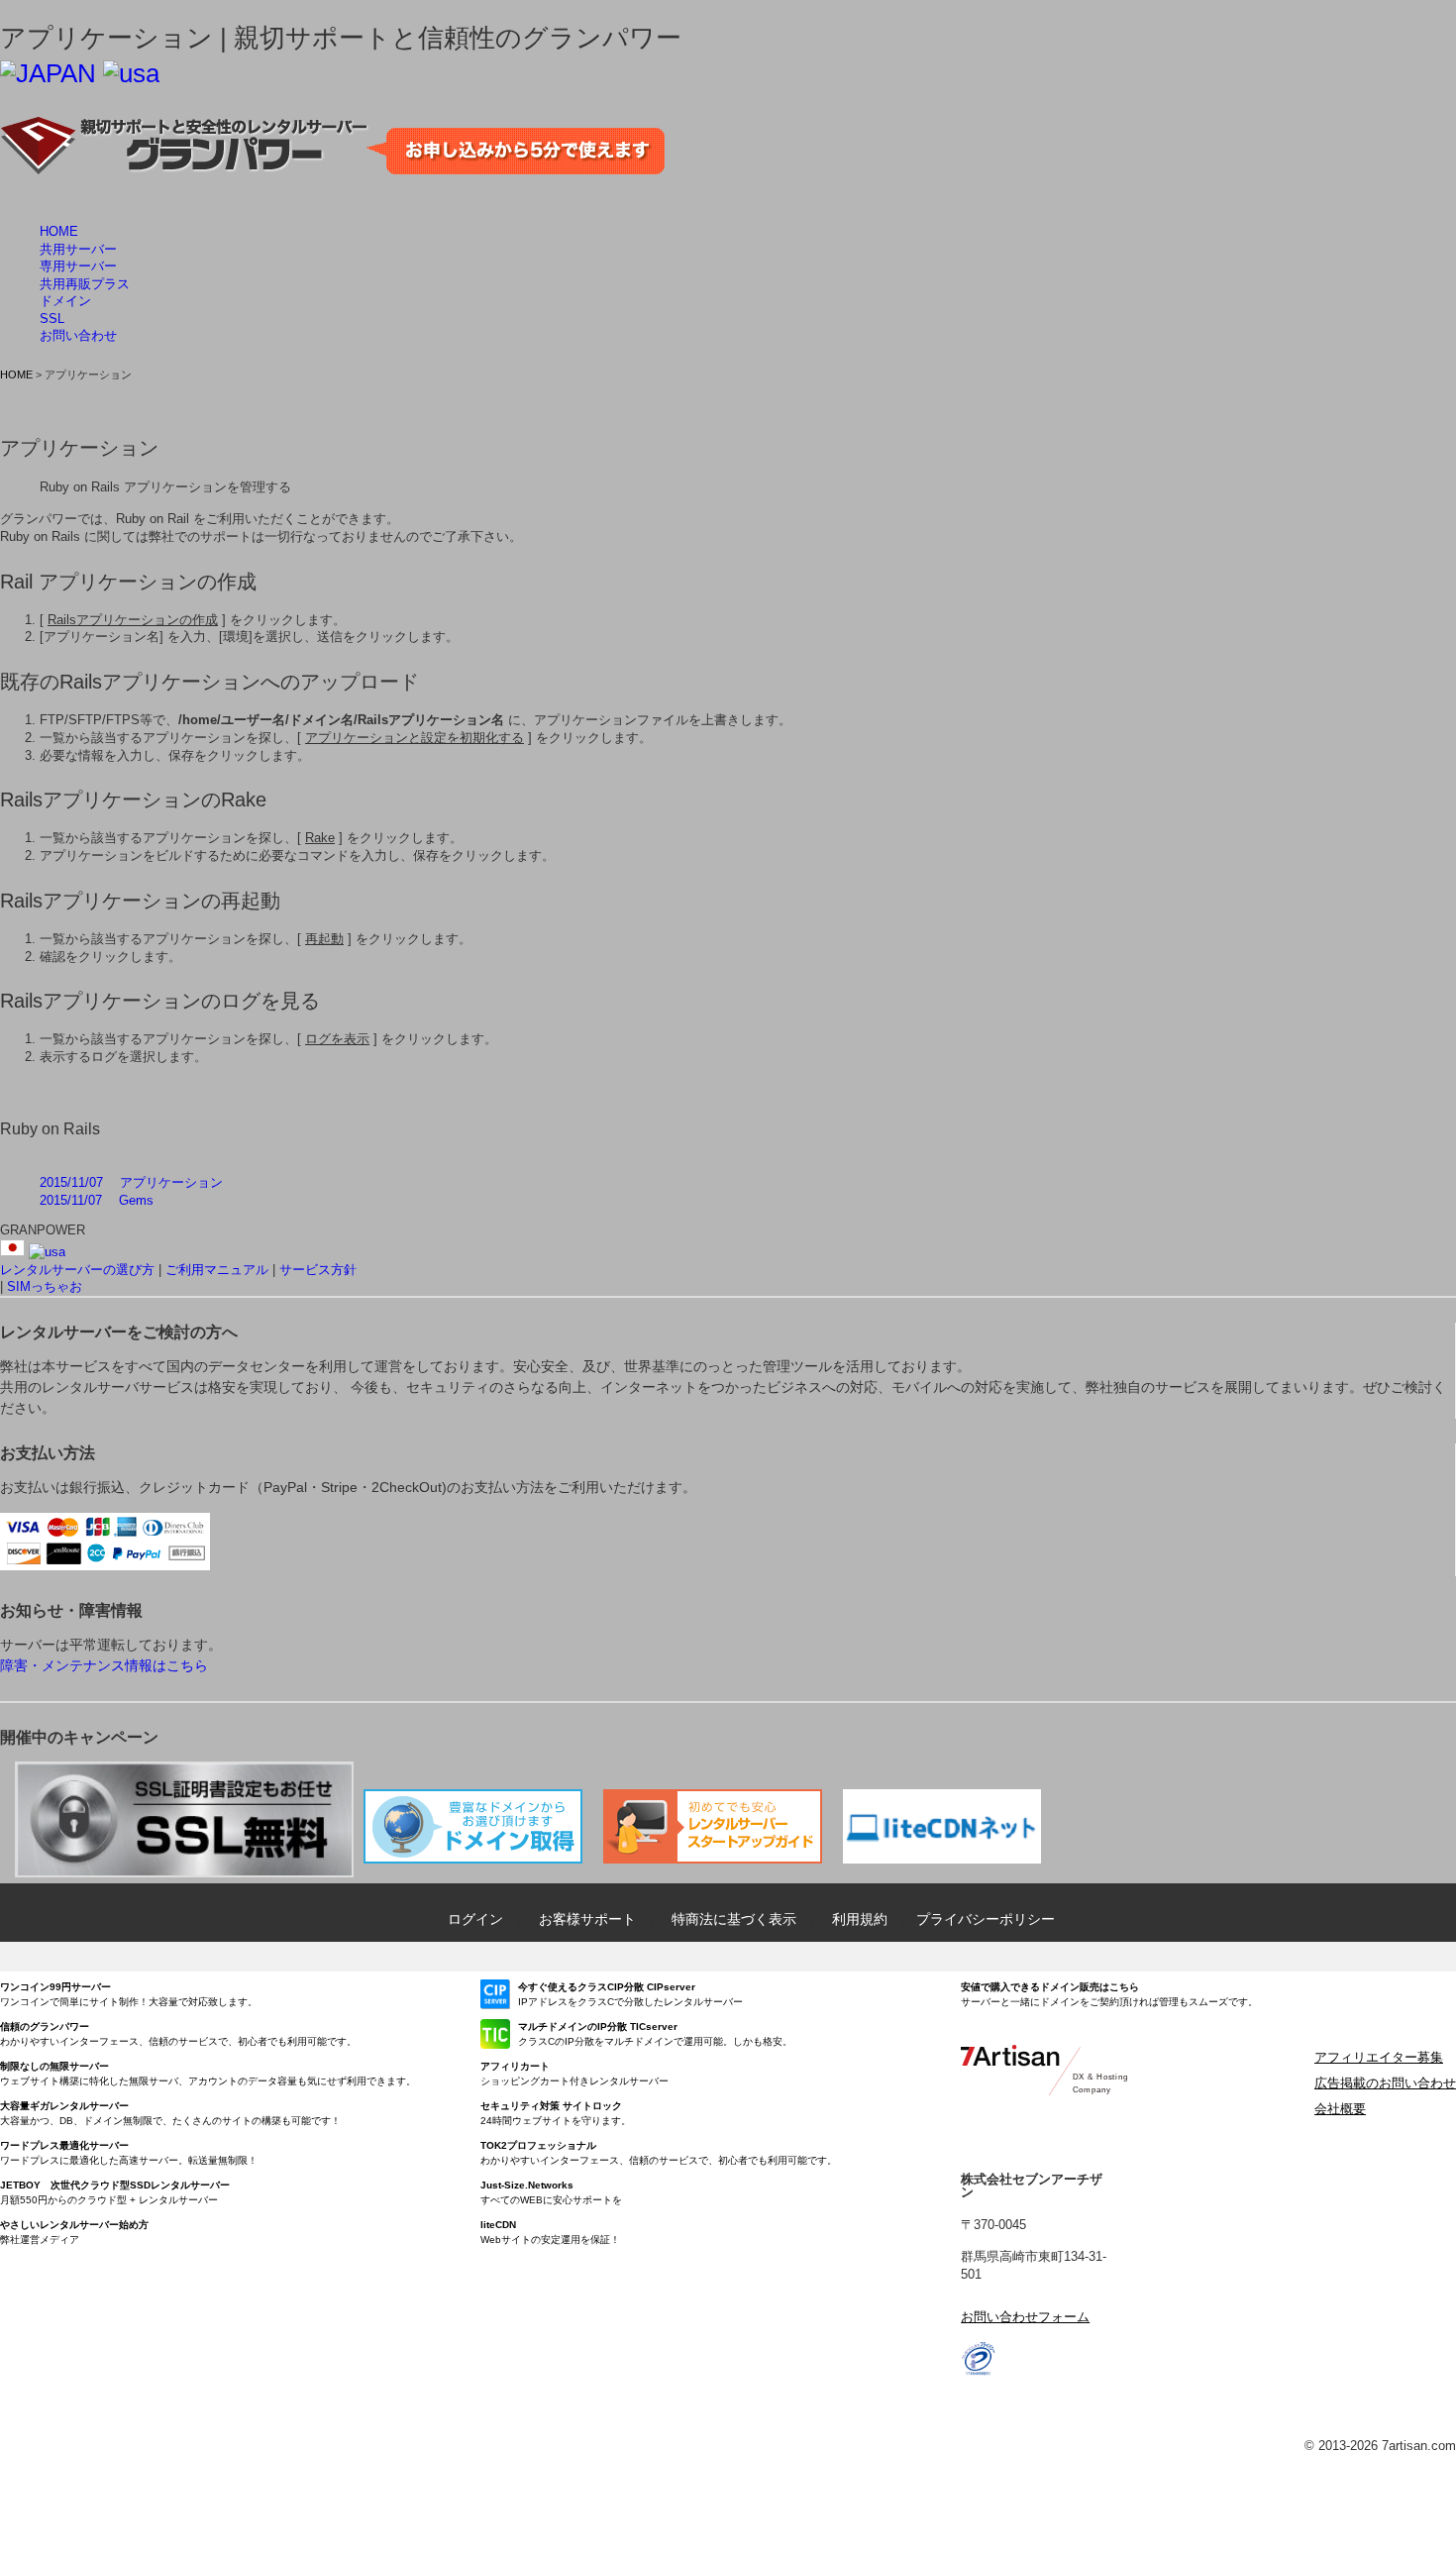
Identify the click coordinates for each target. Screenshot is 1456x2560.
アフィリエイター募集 (1379, 2057)
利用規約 (860, 1919)
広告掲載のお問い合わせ (1385, 2083)
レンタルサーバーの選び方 (77, 1270)
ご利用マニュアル (217, 1270)
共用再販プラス (85, 284)
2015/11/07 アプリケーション (131, 1182)
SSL (52, 319)
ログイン (475, 1919)
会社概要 (1340, 2109)
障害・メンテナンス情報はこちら (104, 1665)
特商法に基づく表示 (734, 1919)
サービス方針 (318, 1270)
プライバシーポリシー (986, 1919)
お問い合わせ (78, 335)
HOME (59, 231)
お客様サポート (587, 1919)
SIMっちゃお (45, 1286)
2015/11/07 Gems (97, 1200)
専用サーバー (78, 266)
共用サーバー (78, 249)
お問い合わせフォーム (1025, 2317)
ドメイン (65, 301)
